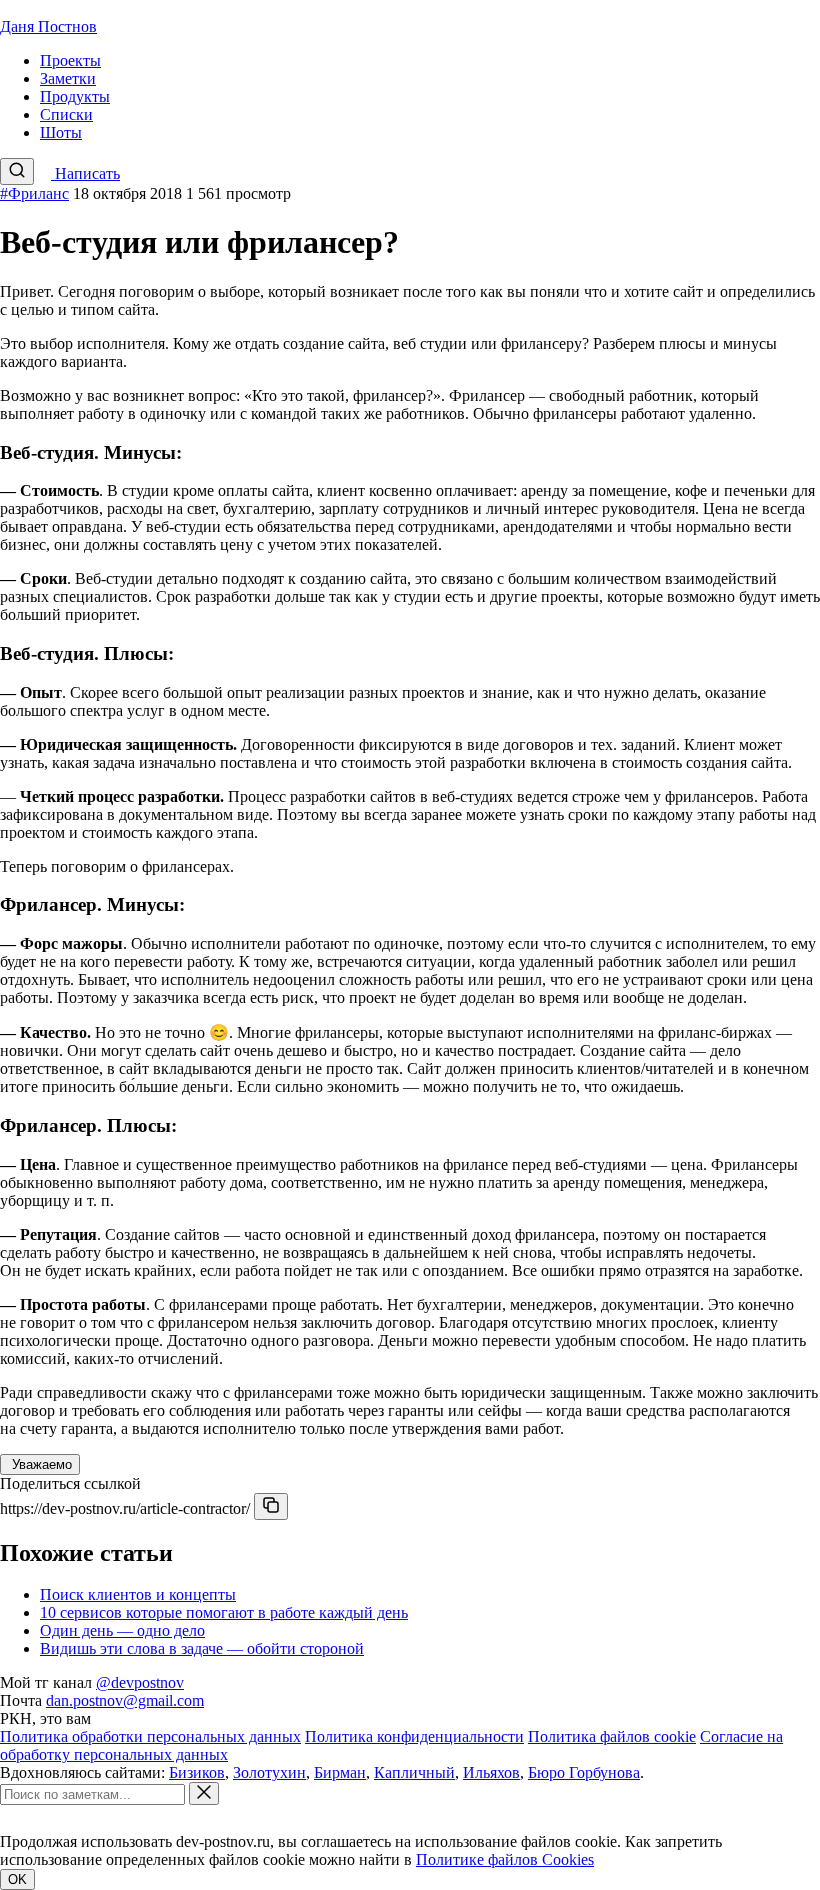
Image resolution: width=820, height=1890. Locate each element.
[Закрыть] (204, 1793)
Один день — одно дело (122, 1630)
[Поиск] (17, 171)
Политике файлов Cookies (505, 1859)
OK (17, 1879)
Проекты (70, 60)
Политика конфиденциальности (414, 1736)
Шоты (61, 132)
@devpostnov (140, 1682)
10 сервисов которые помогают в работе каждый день (224, 1612)
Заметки (68, 78)
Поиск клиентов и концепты (138, 1594)
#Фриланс (34, 193)
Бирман (340, 1772)
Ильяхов (491, 1772)
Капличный (414, 1772)
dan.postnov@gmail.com (125, 1700)
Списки (66, 114)
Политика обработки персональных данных (150, 1736)
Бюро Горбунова (584, 1772)
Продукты (75, 96)
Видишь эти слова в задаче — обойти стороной (202, 1648)
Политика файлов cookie (612, 1736)
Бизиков (197, 1772)
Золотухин (269, 1772)
